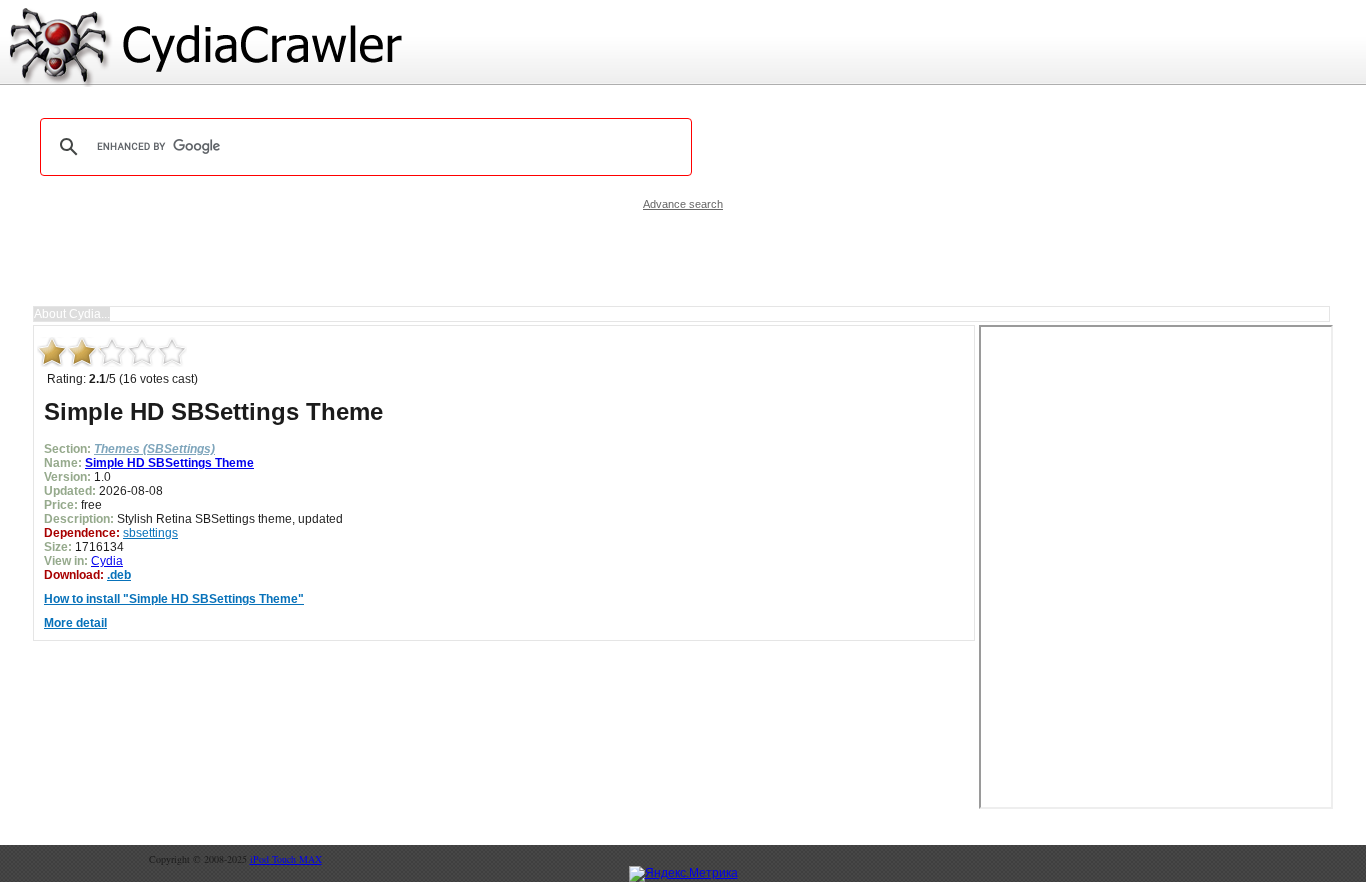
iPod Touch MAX (286, 859)
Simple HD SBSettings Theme (169, 463)
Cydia (107, 561)
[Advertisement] (683, 258)
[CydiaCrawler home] (683, 43)
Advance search (683, 204)
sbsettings (150, 533)
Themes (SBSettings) (154, 449)
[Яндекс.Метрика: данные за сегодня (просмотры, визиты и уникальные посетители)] (683, 874)
